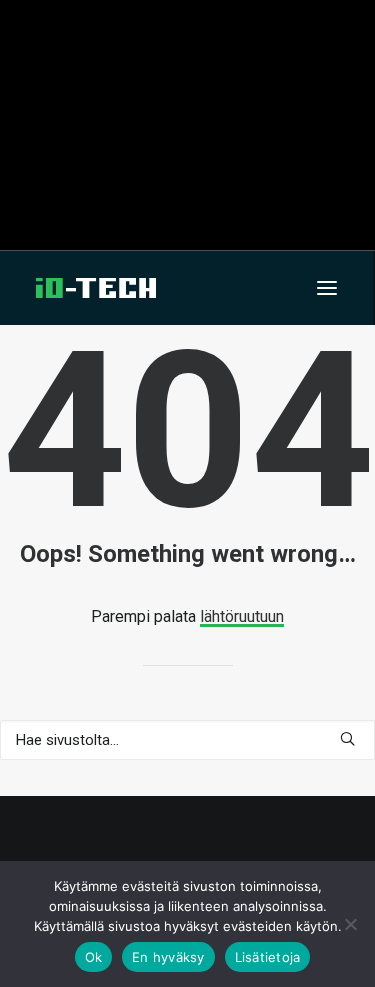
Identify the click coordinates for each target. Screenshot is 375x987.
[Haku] (187, 740)
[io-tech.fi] (96, 288)
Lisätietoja (268, 957)
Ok (94, 957)
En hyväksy (168, 957)
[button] (327, 288)
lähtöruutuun (242, 616)
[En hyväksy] (350, 924)
